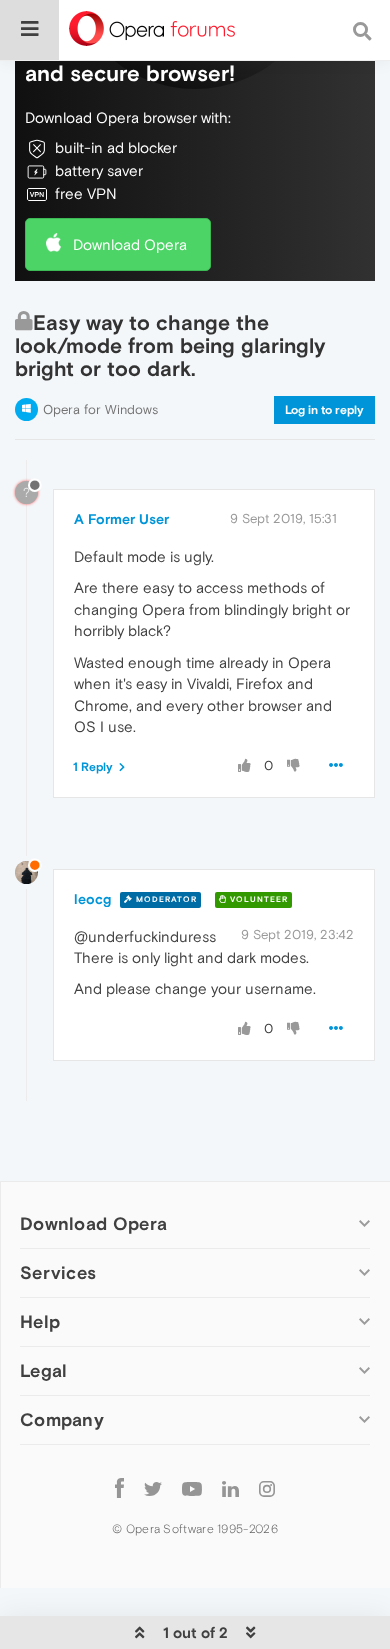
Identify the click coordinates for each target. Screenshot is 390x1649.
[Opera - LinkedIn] (230, 1487)
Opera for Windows (100, 409)
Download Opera (130, 244)
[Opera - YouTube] (192, 1487)
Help (40, 1321)
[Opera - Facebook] (119, 1487)
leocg (92, 899)
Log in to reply (324, 410)
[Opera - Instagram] (267, 1487)
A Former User (121, 519)
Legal (44, 1370)
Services (58, 1272)
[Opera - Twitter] (153, 1487)
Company (62, 1419)
